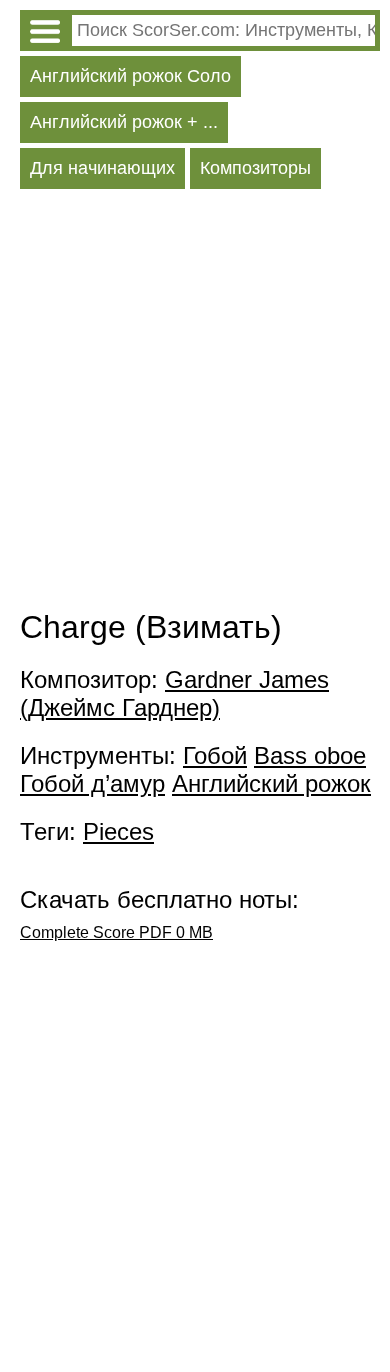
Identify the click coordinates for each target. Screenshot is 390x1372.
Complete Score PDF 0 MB (116, 932)
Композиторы (255, 168)
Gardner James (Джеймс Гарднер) (174, 693)
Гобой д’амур (92, 783)
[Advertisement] (195, 404)
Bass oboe (310, 755)
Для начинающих (102, 168)
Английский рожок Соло (130, 76)
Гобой (215, 755)
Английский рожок (271, 783)
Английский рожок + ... (124, 122)
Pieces (118, 831)
